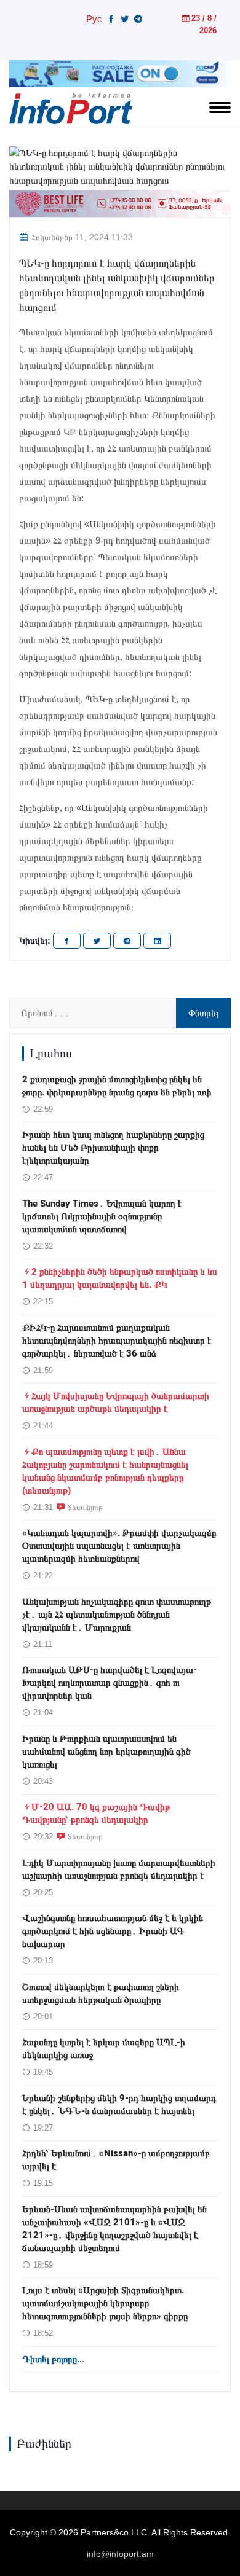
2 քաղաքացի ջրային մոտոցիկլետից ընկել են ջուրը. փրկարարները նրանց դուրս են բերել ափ (117, 1086)
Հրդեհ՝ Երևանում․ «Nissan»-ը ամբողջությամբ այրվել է (116, 2160)
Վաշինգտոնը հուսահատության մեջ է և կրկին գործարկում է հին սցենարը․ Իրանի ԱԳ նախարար (113, 1931)
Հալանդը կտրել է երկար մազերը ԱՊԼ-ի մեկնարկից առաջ (104, 2049)
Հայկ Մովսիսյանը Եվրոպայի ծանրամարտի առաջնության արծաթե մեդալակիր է (116, 1402)
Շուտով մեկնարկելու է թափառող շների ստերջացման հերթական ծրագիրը (101, 1993)
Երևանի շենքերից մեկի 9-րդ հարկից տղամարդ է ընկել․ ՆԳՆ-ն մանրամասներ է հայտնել (119, 2104)
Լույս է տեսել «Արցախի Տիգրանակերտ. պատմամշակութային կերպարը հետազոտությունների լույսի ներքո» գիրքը (105, 2303)
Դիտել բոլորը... (53, 2359)
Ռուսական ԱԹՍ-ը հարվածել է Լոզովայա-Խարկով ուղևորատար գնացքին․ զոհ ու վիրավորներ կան (110, 1683)
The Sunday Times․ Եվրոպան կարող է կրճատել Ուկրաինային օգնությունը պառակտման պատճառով (102, 1216)
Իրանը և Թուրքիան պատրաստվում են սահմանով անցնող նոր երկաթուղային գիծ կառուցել (106, 1752)
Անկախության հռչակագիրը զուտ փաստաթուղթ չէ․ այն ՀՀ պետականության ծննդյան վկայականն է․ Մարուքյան (117, 1615)
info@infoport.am (120, 2554)
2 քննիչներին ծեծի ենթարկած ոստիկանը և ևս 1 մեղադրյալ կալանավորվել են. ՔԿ (120, 1278)
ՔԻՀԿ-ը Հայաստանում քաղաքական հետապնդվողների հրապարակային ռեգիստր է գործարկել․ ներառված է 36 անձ (117, 1341)
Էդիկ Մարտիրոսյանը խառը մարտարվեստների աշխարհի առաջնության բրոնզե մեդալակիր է (119, 1869)
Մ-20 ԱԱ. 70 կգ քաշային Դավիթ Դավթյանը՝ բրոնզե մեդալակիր (96, 1813)
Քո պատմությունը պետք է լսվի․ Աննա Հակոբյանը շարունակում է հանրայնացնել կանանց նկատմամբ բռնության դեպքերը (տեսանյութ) (105, 1471)
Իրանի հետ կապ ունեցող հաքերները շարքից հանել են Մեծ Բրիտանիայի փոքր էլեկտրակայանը (113, 1148)
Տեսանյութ (85, 1507)
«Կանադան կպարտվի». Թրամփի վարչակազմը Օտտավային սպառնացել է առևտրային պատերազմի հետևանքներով (119, 1546)
